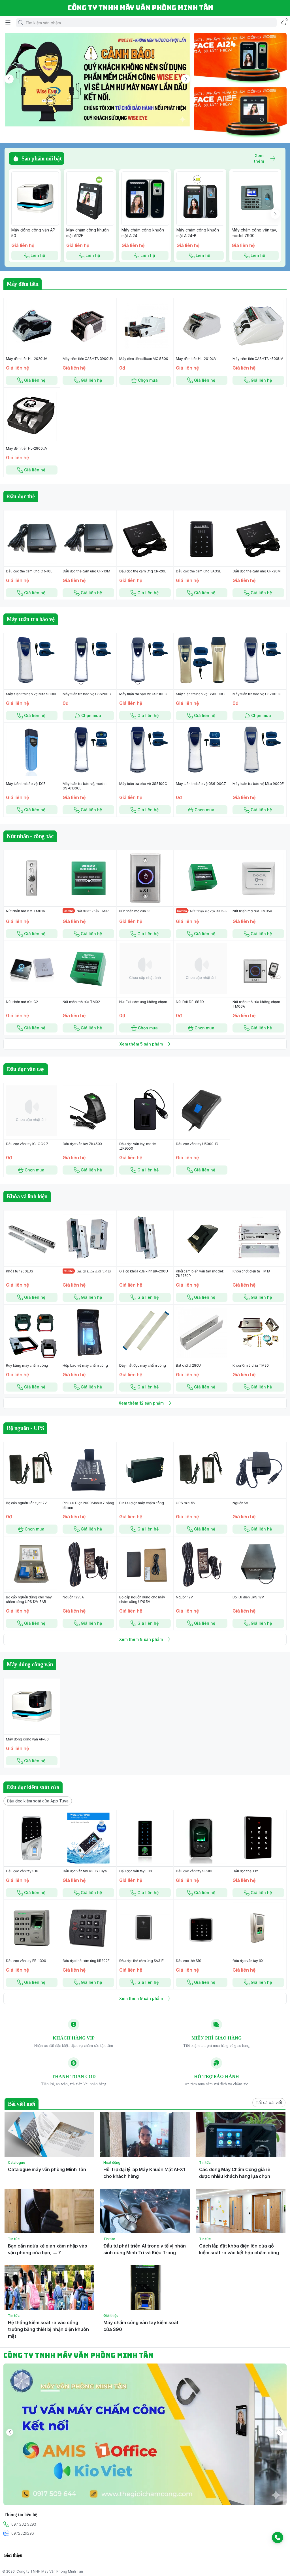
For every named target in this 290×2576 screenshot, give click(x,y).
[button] (38, 1801)
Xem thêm (259, 158)
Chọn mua (148, 380)
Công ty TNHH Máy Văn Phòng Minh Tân (50, 2571)
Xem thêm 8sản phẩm (141, 1639)
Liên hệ (38, 255)
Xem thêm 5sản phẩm (141, 1044)
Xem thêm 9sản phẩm (141, 1998)
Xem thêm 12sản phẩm (141, 1403)
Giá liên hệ (35, 380)
